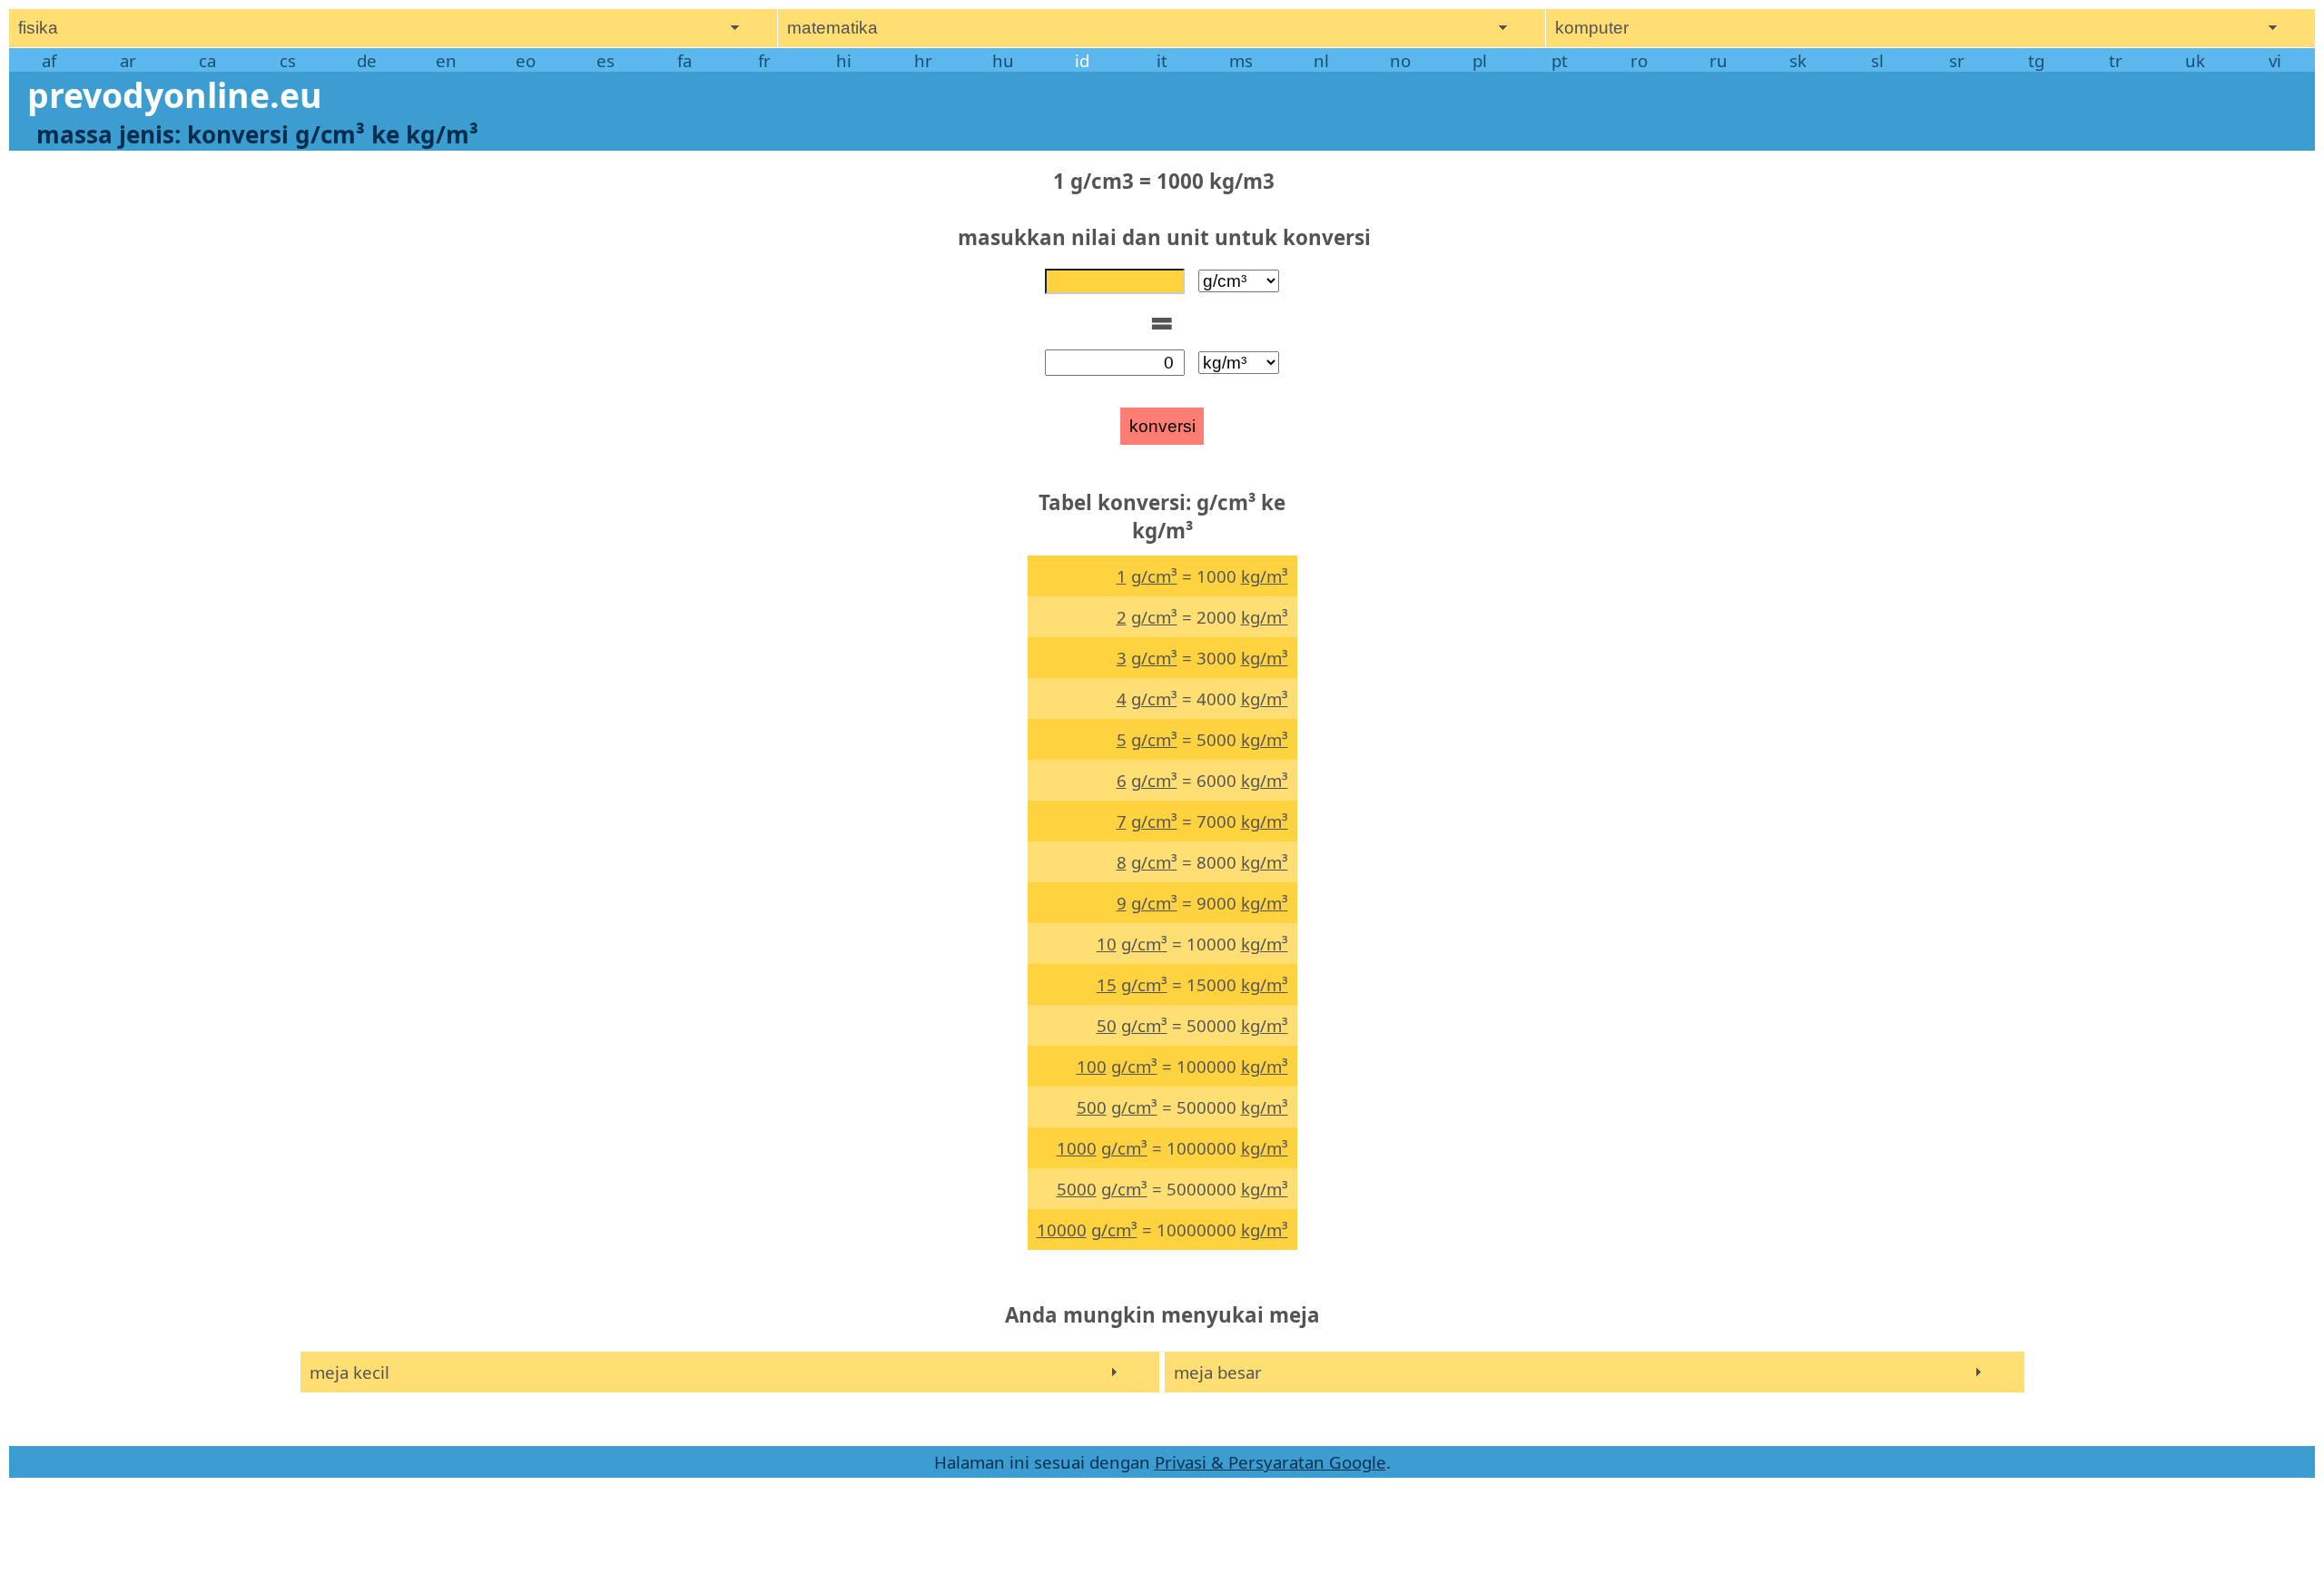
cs (288, 60)
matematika (832, 28)
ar (128, 60)
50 (1107, 1025)
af (49, 60)
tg (2036, 60)
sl (1877, 60)
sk (1798, 60)
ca (207, 60)
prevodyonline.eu (175, 95)
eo (526, 60)
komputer (1592, 28)
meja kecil (350, 1372)
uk (2195, 60)
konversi (1162, 426)
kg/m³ (1265, 576)
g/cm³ (1154, 576)
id (1082, 60)
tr (2116, 60)
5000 (1077, 1189)
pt (1560, 60)
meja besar (1218, 1372)
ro (1639, 60)
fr (764, 60)
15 (1107, 984)
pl (1480, 60)
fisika (38, 28)
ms (1241, 60)
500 (1092, 1107)
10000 (1062, 1230)
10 (1107, 944)
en (446, 60)
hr (923, 60)
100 (1092, 1066)
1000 (1077, 1148)
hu (1003, 60)
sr (1957, 60)
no (1400, 60)
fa (684, 60)
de (367, 60)
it (1162, 60)
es (606, 60)
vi (2275, 60)
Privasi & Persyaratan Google (1270, 1462)
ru (1718, 60)
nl (1321, 60)
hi (844, 60)
